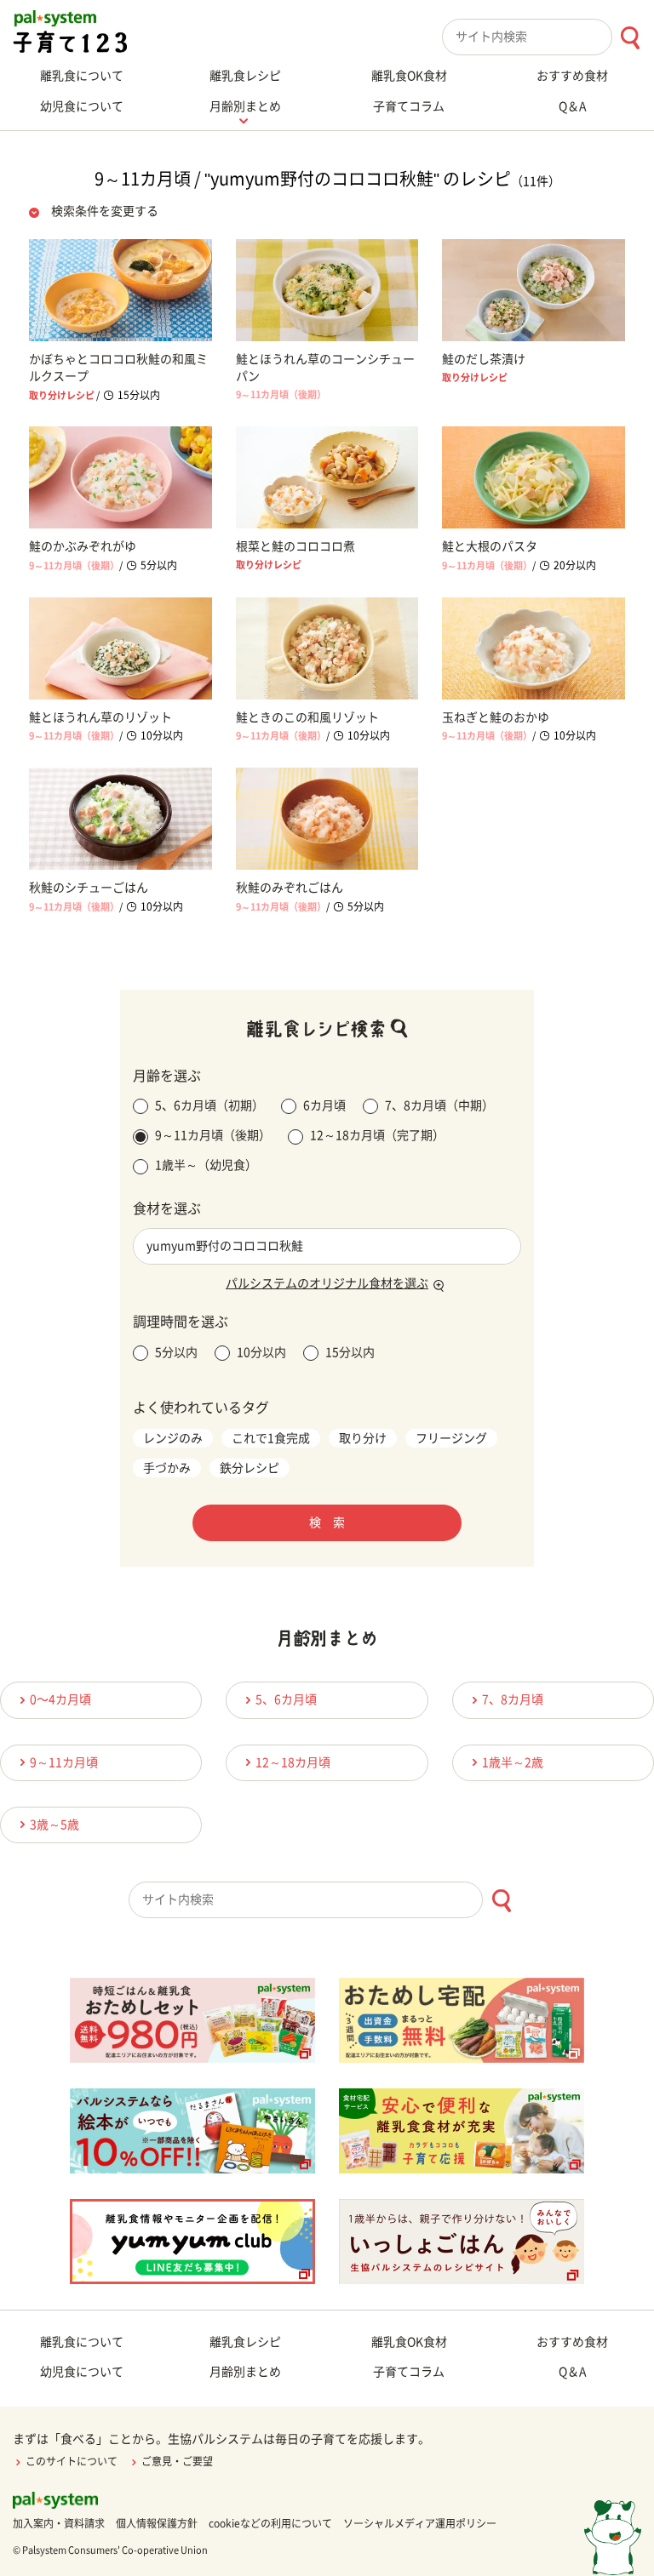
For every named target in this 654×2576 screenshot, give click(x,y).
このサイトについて (72, 2461)
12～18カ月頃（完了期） (377, 1135)
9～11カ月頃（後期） (213, 1135)
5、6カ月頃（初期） (209, 1105)
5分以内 (176, 1352)
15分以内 (350, 1352)
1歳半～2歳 (513, 1762)
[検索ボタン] (630, 38)
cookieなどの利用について (270, 2523)
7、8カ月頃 (513, 1699)
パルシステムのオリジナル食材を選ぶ (327, 1283)
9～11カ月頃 (64, 1762)
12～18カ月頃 (293, 1762)
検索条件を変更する (105, 211)
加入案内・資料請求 (59, 2523)
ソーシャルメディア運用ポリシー (420, 2523)
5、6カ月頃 (286, 1699)
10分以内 (261, 1352)
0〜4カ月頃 (60, 1699)
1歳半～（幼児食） (206, 1165)
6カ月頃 (324, 1105)
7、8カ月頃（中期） (439, 1105)
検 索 (327, 1522)
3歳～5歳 (54, 1825)
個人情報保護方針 (157, 2523)
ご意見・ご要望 (177, 2461)
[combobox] (548, 37)
